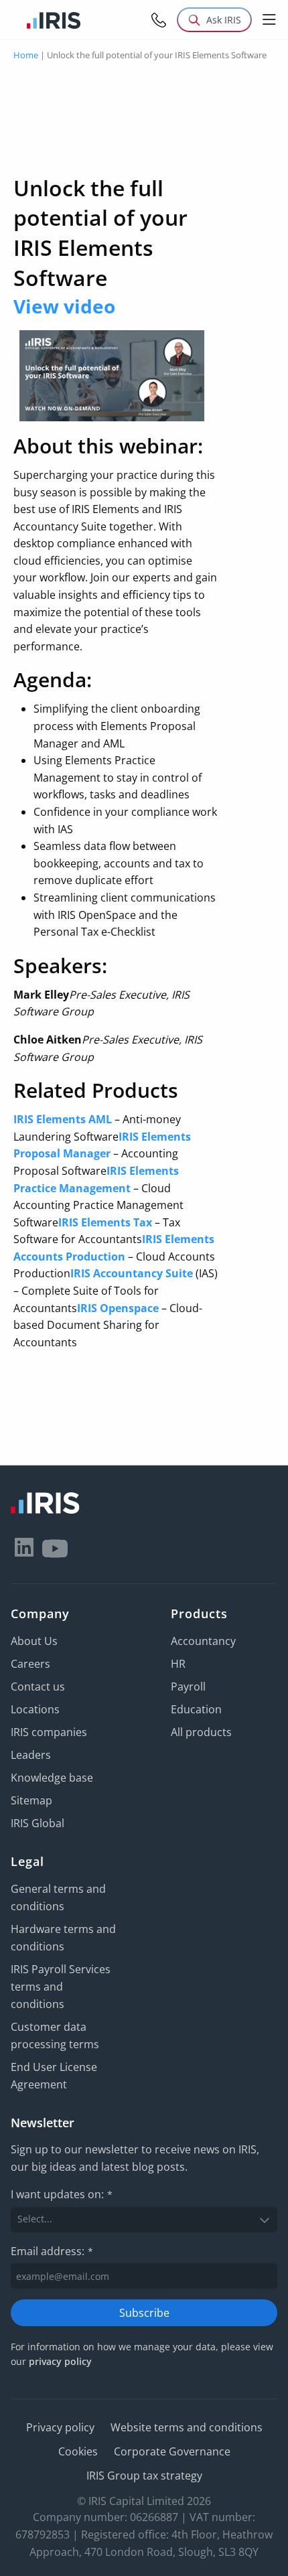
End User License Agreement (54, 2076)
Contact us (38, 1687)
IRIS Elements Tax (105, 1222)
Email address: (52, 2251)
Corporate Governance (172, 2451)
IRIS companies (49, 1732)
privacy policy (60, 2361)
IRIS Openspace (118, 1308)
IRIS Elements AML (63, 1119)
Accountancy (203, 1641)
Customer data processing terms (55, 2035)
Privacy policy (60, 2427)
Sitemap (31, 1800)
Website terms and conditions (187, 2427)
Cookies (78, 2451)
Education (196, 1709)
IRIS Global (38, 1823)
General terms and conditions (58, 1898)
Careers (30, 1664)
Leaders (31, 1755)
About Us (34, 1641)
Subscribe (144, 2313)
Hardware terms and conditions (63, 1938)
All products (201, 1732)
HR (178, 1664)
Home (26, 55)
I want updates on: (62, 2194)
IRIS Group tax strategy (144, 2476)
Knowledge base (52, 1778)
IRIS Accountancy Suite (132, 1273)
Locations (35, 1709)
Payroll (188, 1687)
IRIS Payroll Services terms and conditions (61, 1987)
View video (64, 306)
